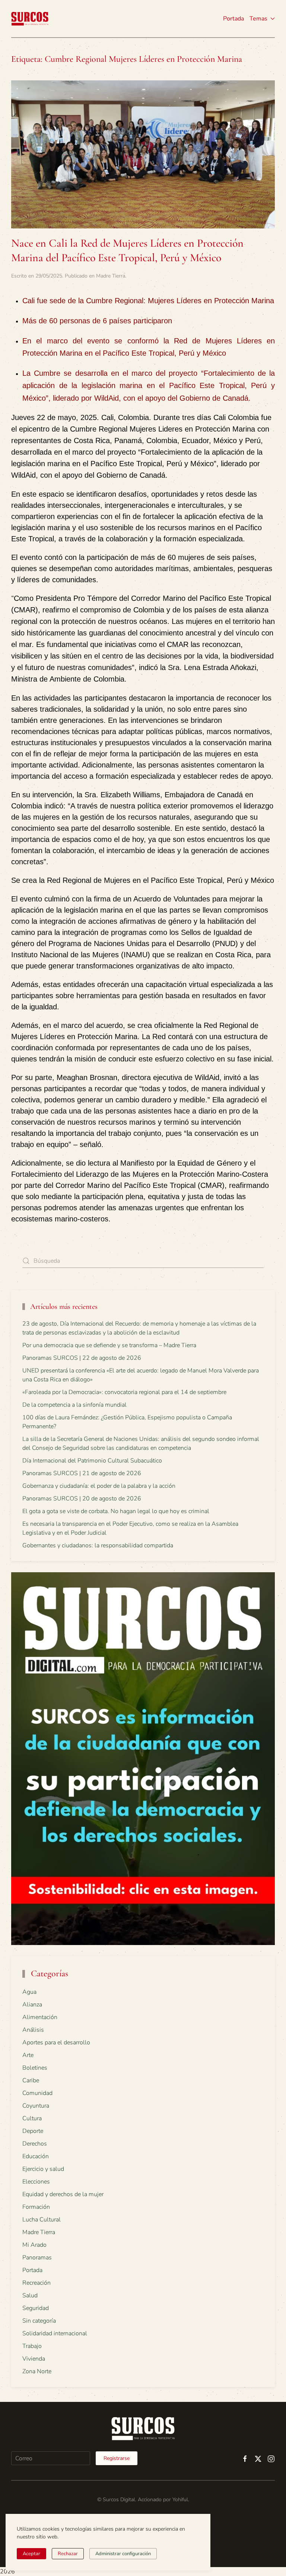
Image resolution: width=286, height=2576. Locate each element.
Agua (29, 1992)
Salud (30, 2295)
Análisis (33, 2030)
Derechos (35, 2144)
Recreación (36, 2283)
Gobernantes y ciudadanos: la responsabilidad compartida (98, 1545)
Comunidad (37, 2093)
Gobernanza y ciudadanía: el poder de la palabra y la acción (99, 1486)
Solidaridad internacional (55, 2333)
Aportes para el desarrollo (56, 2042)
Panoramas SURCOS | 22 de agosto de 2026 (82, 1358)
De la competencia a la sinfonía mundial (74, 1405)
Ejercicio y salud (43, 2169)
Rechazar (68, 2554)
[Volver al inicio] (30, 19)
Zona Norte (37, 2371)
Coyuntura (36, 2106)
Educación (36, 2156)
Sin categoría (39, 2321)
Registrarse (117, 2458)
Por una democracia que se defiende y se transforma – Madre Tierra (109, 1345)
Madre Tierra (111, 276)
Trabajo (32, 2346)
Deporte (33, 2131)
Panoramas (37, 2258)
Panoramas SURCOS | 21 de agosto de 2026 (82, 1473)
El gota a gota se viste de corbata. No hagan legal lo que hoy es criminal (116, 1511)
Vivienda (34, 2359)
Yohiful (180, 2500)
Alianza (32, 2005)
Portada (233, 19)
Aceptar (31, 2554)
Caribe (31, 2080)
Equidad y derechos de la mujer (63, 2194)
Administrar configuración (123, 2554)
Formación (36, 2207)
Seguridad (36, 2308)
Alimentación (40, 2017)
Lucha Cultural (42, 2220)
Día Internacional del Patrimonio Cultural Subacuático (92, 1461)
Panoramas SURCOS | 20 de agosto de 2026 (82, 1499)
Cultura (32, 2118)
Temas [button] (258, 19)
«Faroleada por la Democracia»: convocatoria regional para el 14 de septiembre (124, 1392)
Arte (28, 2055)
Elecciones (36, 2182)
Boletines (35, 2068)
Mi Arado (34, 2245)
